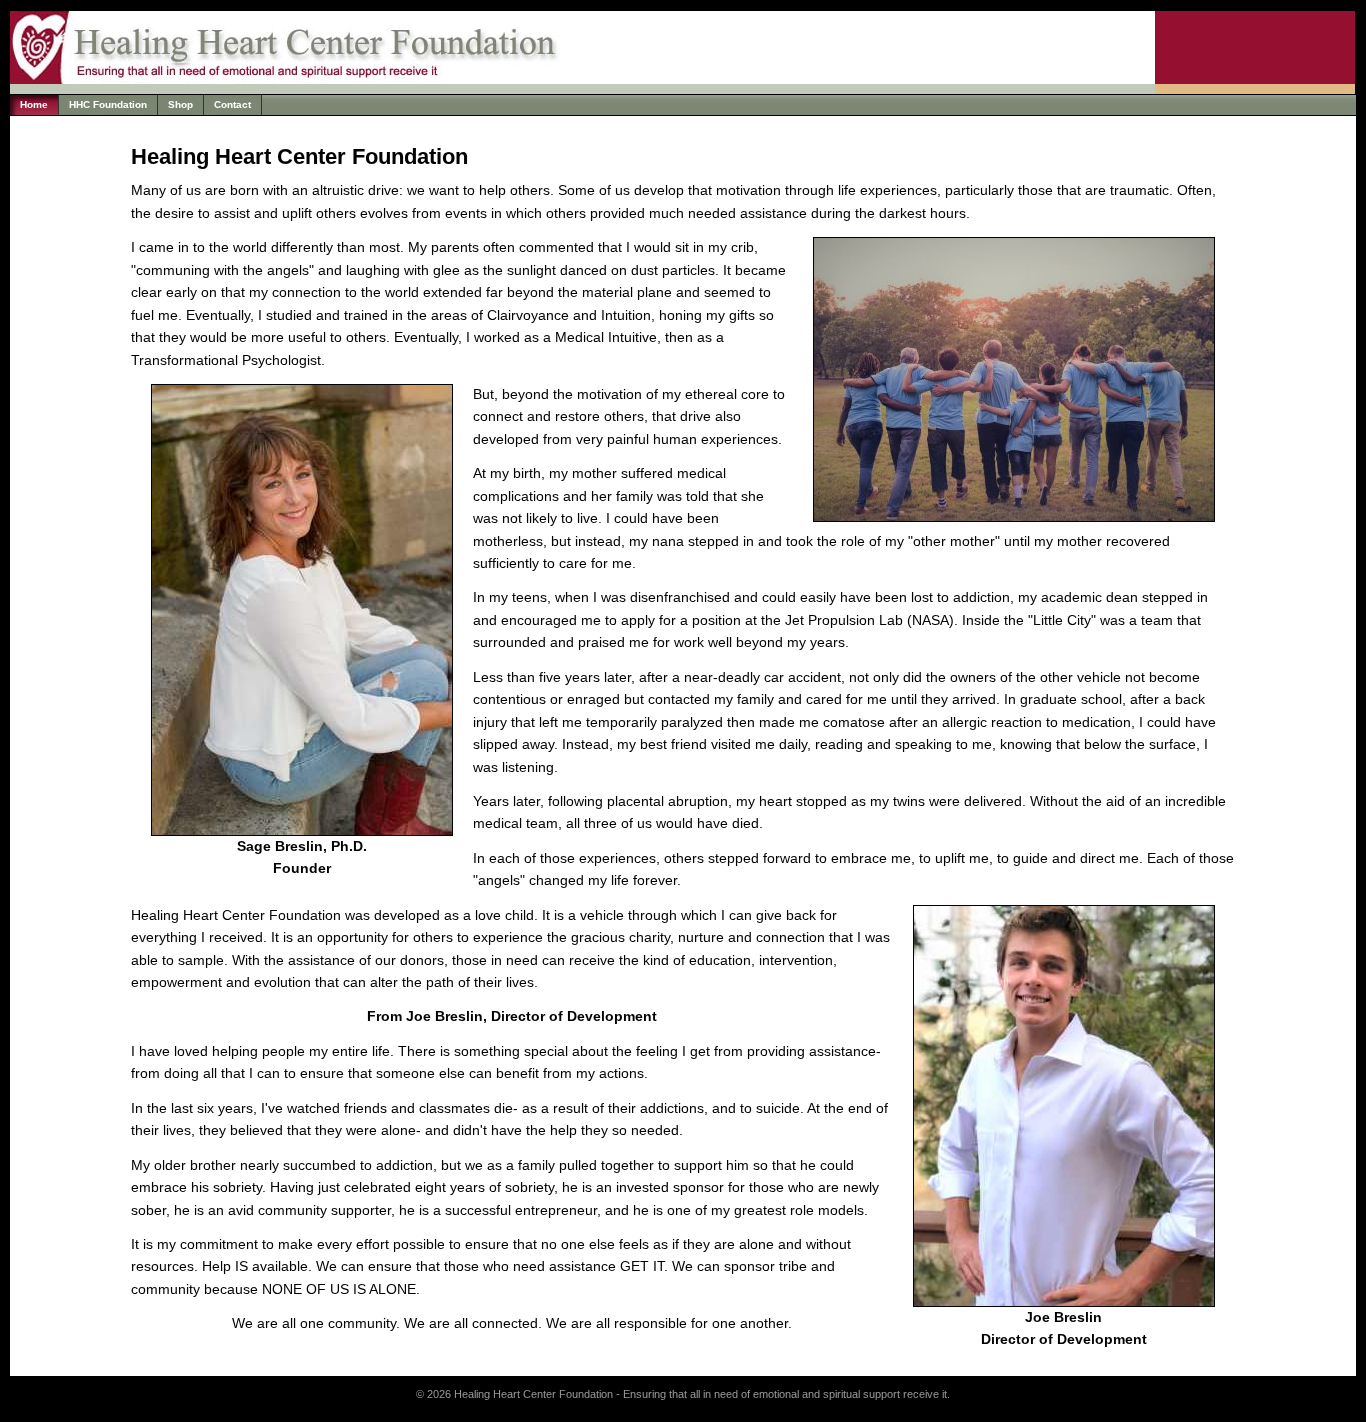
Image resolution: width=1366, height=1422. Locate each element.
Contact (232, 104)
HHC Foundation (108, 104)
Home (34, 104)
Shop (180, 104)
